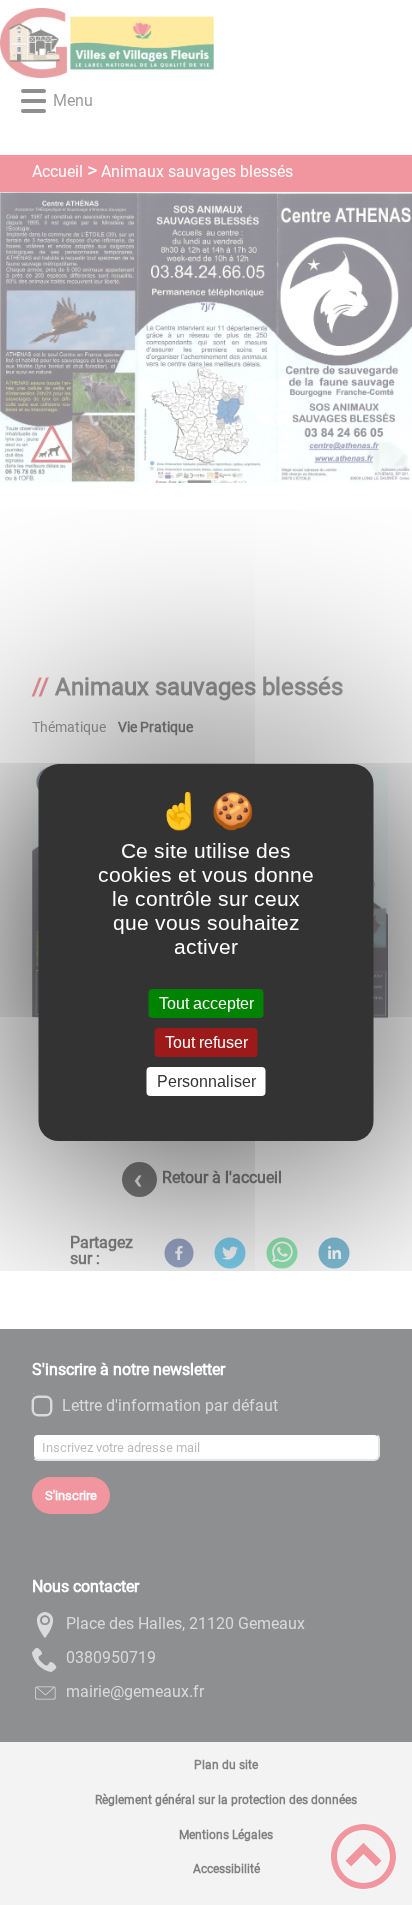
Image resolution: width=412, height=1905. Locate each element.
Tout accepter (206, 1003)
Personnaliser (206, 1081)
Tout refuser (206, 1042)
